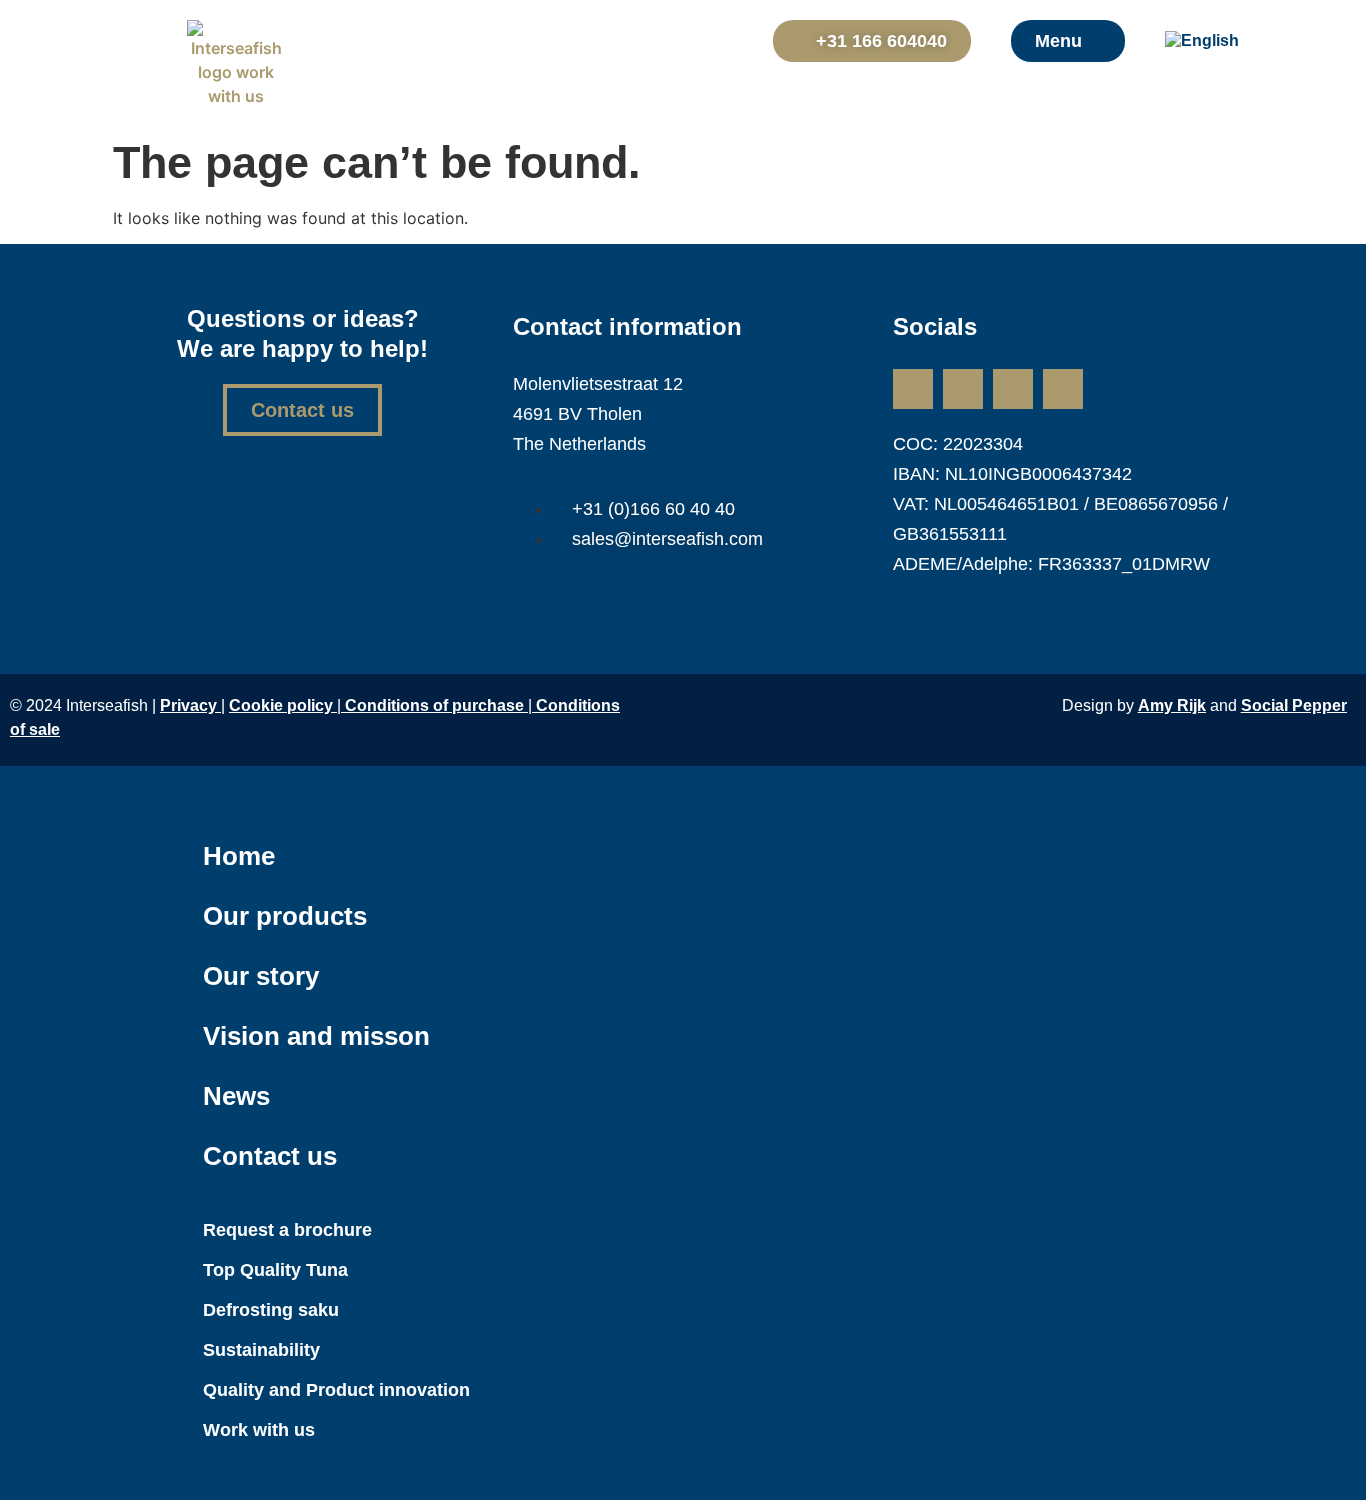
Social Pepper (1294, 705)
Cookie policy (281, 705)
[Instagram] (963, 389)
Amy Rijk (1172, 705)
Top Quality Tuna (275, 1270)
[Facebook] (1013, 389)
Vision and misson (316, 1036)
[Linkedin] (913, 389)
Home (239, 856)
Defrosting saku (271, 1310)
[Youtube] (1063, 389)
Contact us (270, 1156)
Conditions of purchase (436, 705)
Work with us (259, 1430)
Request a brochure (287, 1230)
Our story (261, 976)
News (236, 1096)
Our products (285, 916)
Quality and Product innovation (336, 1390)
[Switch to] (1215, 41)
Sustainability (261, 1350)
